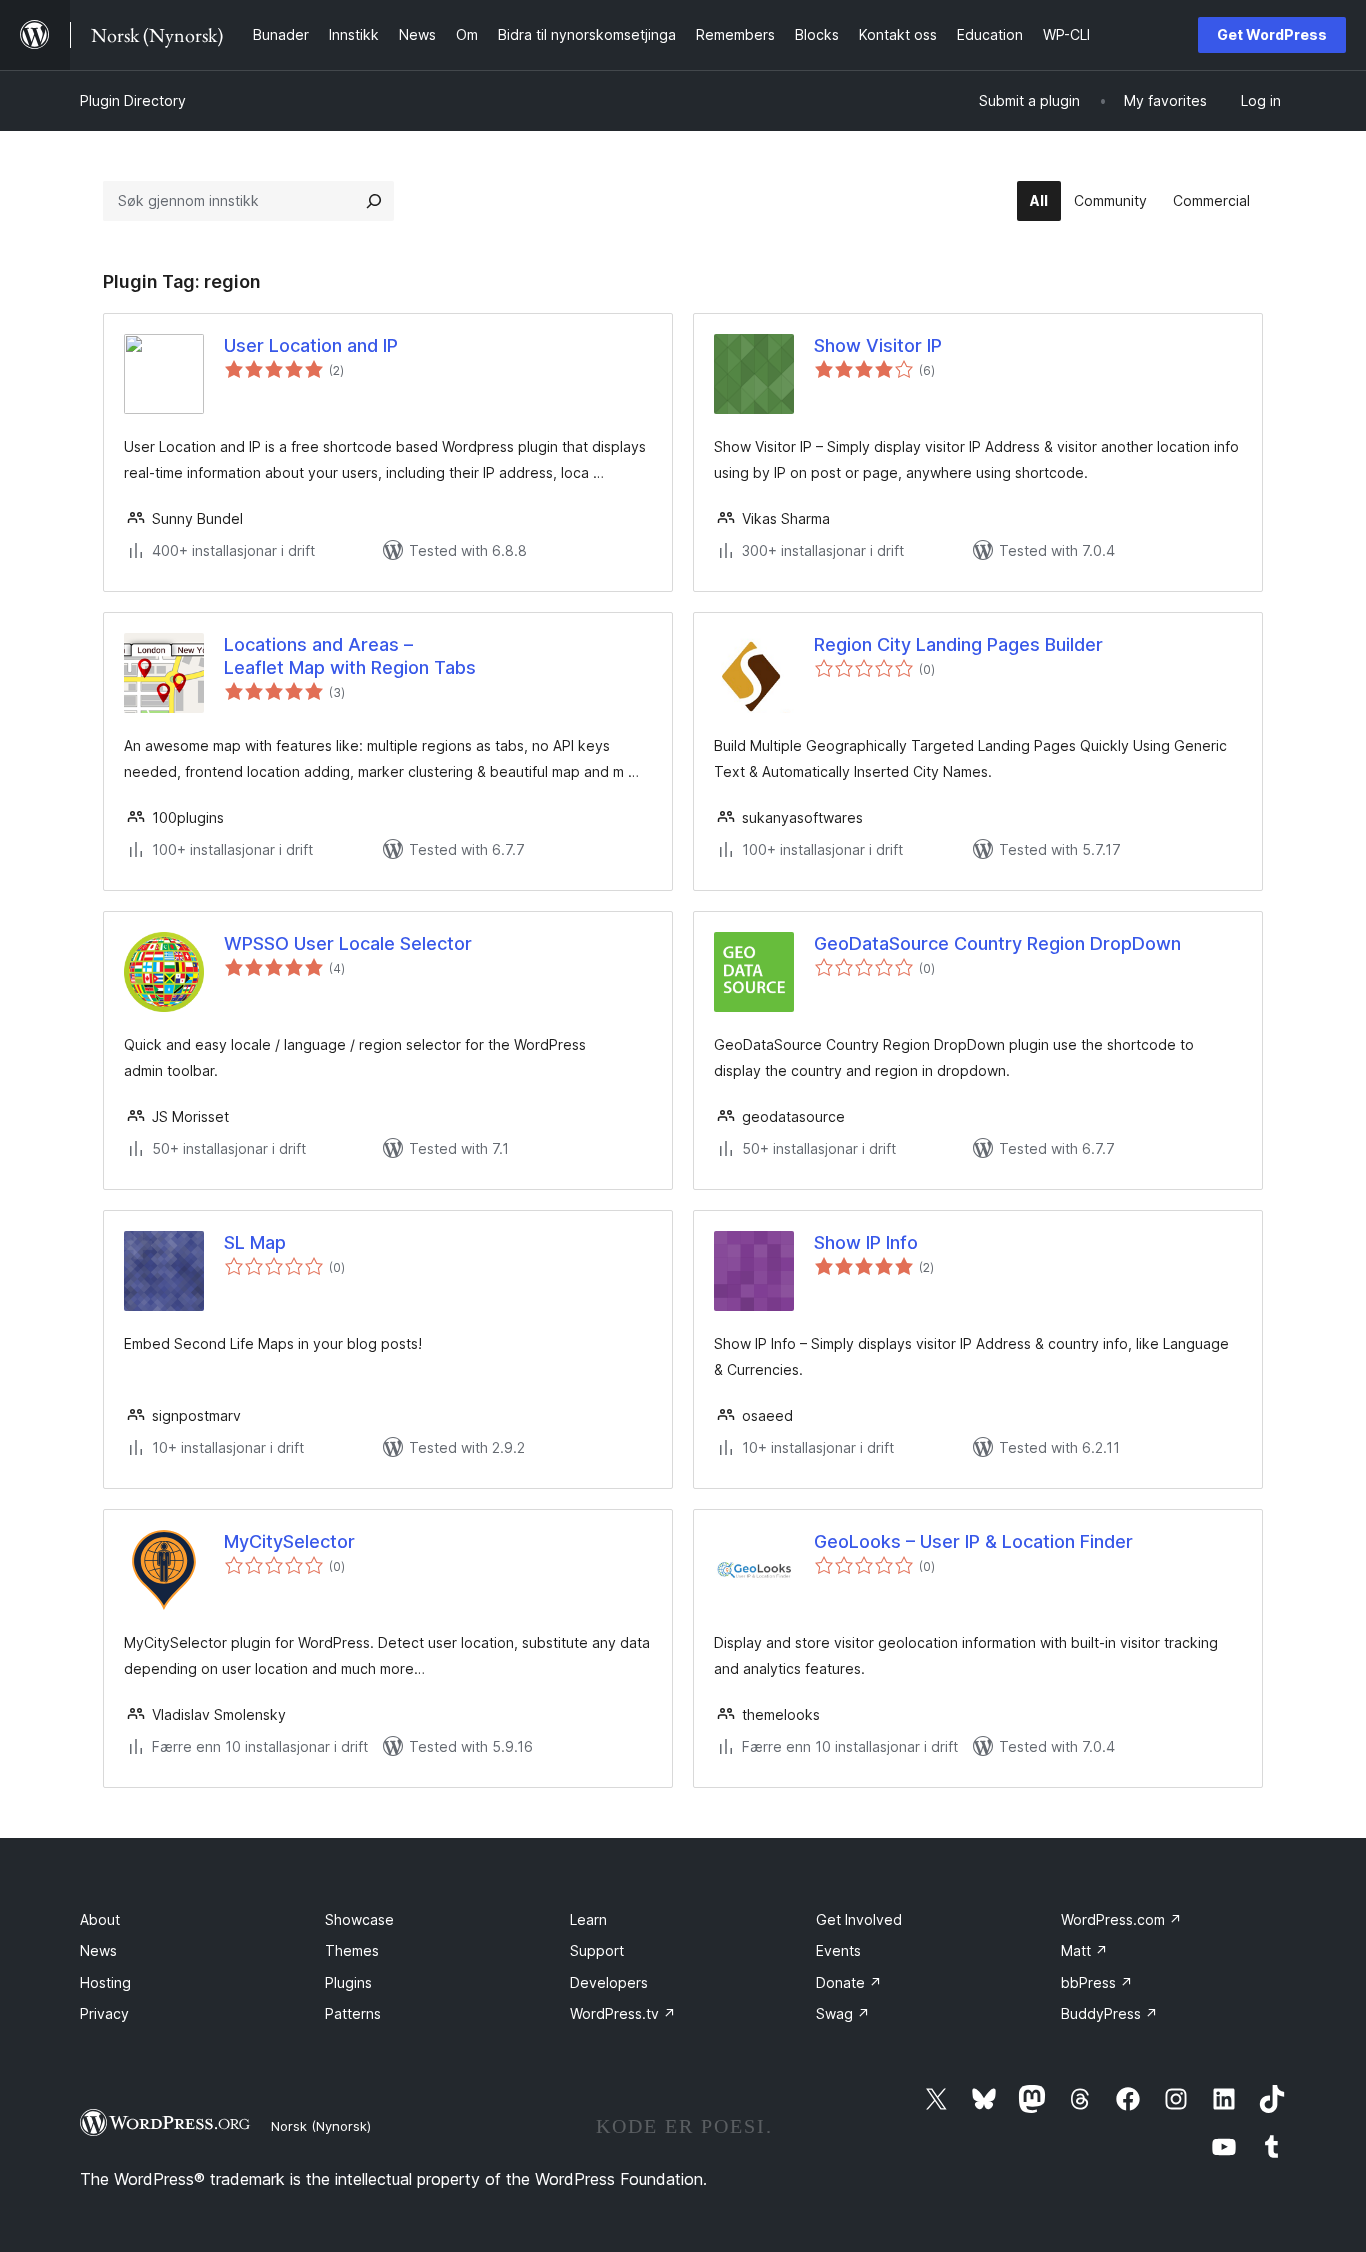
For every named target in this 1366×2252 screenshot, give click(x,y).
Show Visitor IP (878, 345)
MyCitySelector (289, 1541)
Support (597, 1950)
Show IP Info (866, 1242)
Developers (609, 1982)
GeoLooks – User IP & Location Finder (973, 1541)
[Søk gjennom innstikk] (374, 201)
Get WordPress (1272, 34)
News (98, 1950)
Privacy (104, 2013)
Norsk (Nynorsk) (321, 2126)
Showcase (359, 1919)
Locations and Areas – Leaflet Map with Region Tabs (350, 656)
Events (838, 1950)
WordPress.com (1121, 1919)
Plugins (348, 1982)
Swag (843, 2013)
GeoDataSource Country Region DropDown (997, 943)
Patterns (353, 2013)
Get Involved (859, 1919)
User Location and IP (311, 345)
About (100, 1919)
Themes (352, 1950)
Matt (1084, 1950)
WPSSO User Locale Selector (348, 943)
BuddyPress (1109, 2013)
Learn (588, 1919)
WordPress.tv (623, 2013)
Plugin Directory (133, 100)
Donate (849, 1982)
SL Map (255, 1242)
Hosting (105, 1982)
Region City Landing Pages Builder (958, 644)
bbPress (1097, 1982)
